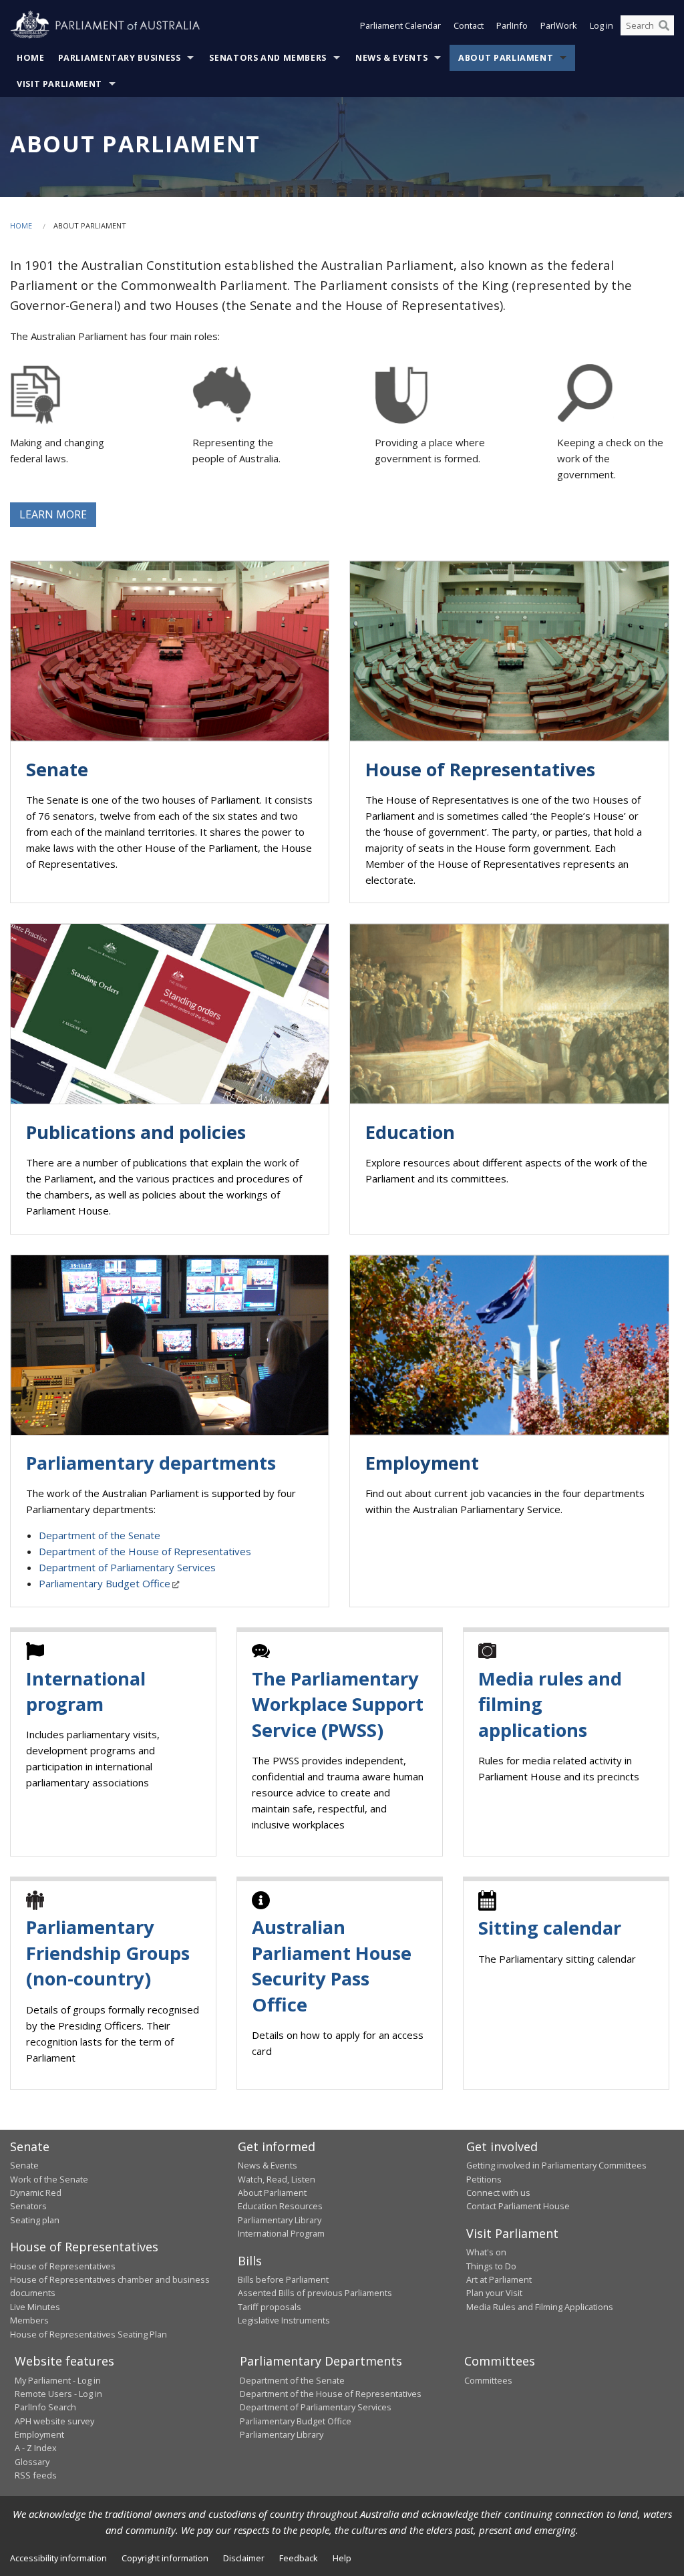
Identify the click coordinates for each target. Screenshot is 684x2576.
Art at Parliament (499, 2279)
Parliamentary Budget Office (105, 1583)
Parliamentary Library (280, 2220)
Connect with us (498, 2193)
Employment (39, 2434)
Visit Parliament (59, 84)
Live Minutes (35, 2307)
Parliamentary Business (120, 58)
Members (29, 2320)
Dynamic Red (36, 2193)
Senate (24, 2165)
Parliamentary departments (151, 1463)
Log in (602, 25)
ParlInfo (512, 25)
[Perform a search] (664, 25)
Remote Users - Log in (58, 2394)
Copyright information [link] (165, 2558)
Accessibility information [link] (58, 2558)
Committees (488, 2380)
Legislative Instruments (284, 2320)
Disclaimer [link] (244, 2558)
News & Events (391, 58)
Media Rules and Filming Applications (540, 2307)
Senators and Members (268, 58)
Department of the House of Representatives (145, 1551)
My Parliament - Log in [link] (58, 2380)
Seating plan (35, 2220)
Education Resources (280, 2206)
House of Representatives (63, 2266)
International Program (281, 2233)
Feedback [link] (299, 2558)
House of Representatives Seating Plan (89, 2334)
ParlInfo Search (45, 2407)
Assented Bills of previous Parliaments (315, 2293)
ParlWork (559, 25)
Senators (28, 2206)
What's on (486, 2252)
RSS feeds (36, 2475)
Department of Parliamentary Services (127, 1567)
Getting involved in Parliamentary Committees (556, 2165)
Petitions (484, 2179)
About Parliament (506, 58)
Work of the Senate (49, 2179)
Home (31, 58)
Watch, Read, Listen (277, 2179)
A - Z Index (36, 2448)
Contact (469, 25)
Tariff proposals (270, 2307)
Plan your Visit (494, 2293)
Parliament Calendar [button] (400, 25)
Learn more (53, 514)
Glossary (32, 2462)
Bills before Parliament (283, 2279)
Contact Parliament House (518, 2206)
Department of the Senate (100, 1535)
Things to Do (491, 2266)
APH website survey (54, 2421)
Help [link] (342, 2558)
